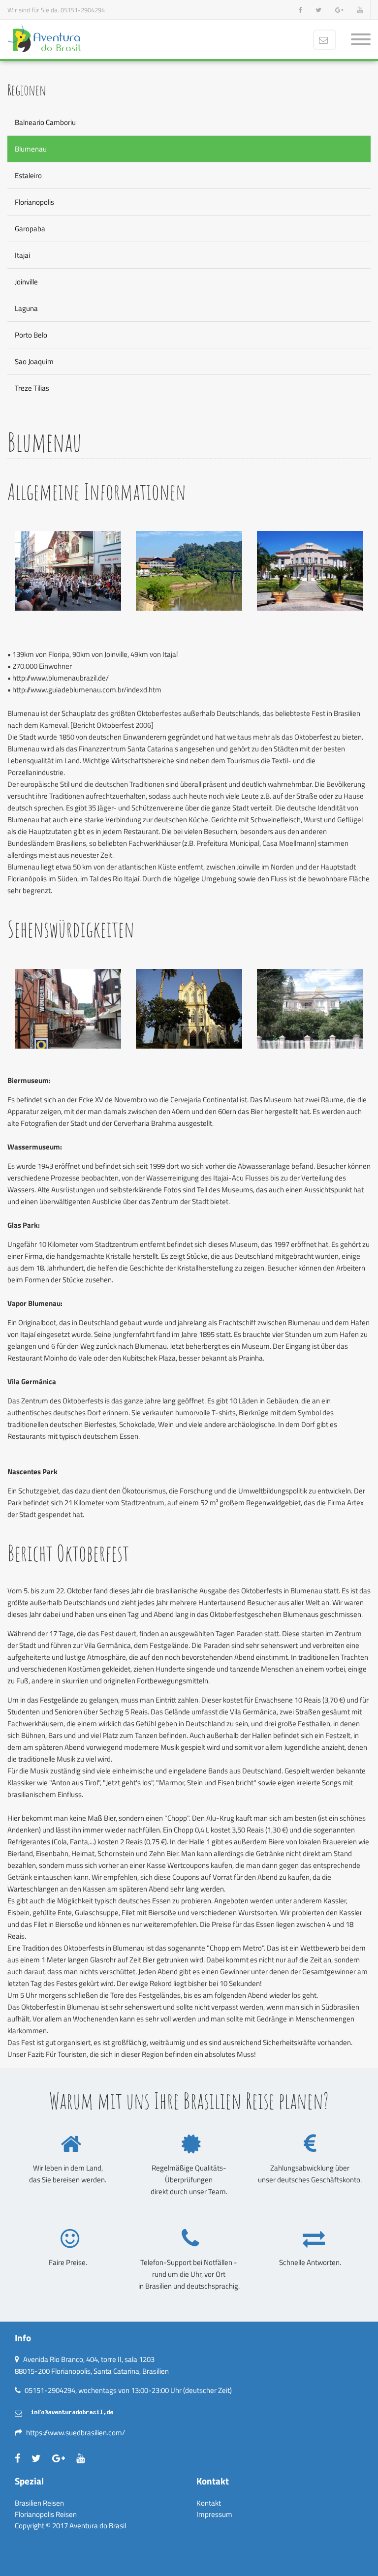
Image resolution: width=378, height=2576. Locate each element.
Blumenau (31, 149)
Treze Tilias (32, 388)
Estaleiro (28, 175)
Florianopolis (34, 202)
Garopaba (30, 229)
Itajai (22, 255)
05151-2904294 (83, 10)
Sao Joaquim (34, 361)
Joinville (26, 282)
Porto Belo (31, 335)
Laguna (26, 308)
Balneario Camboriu (45, 122)
